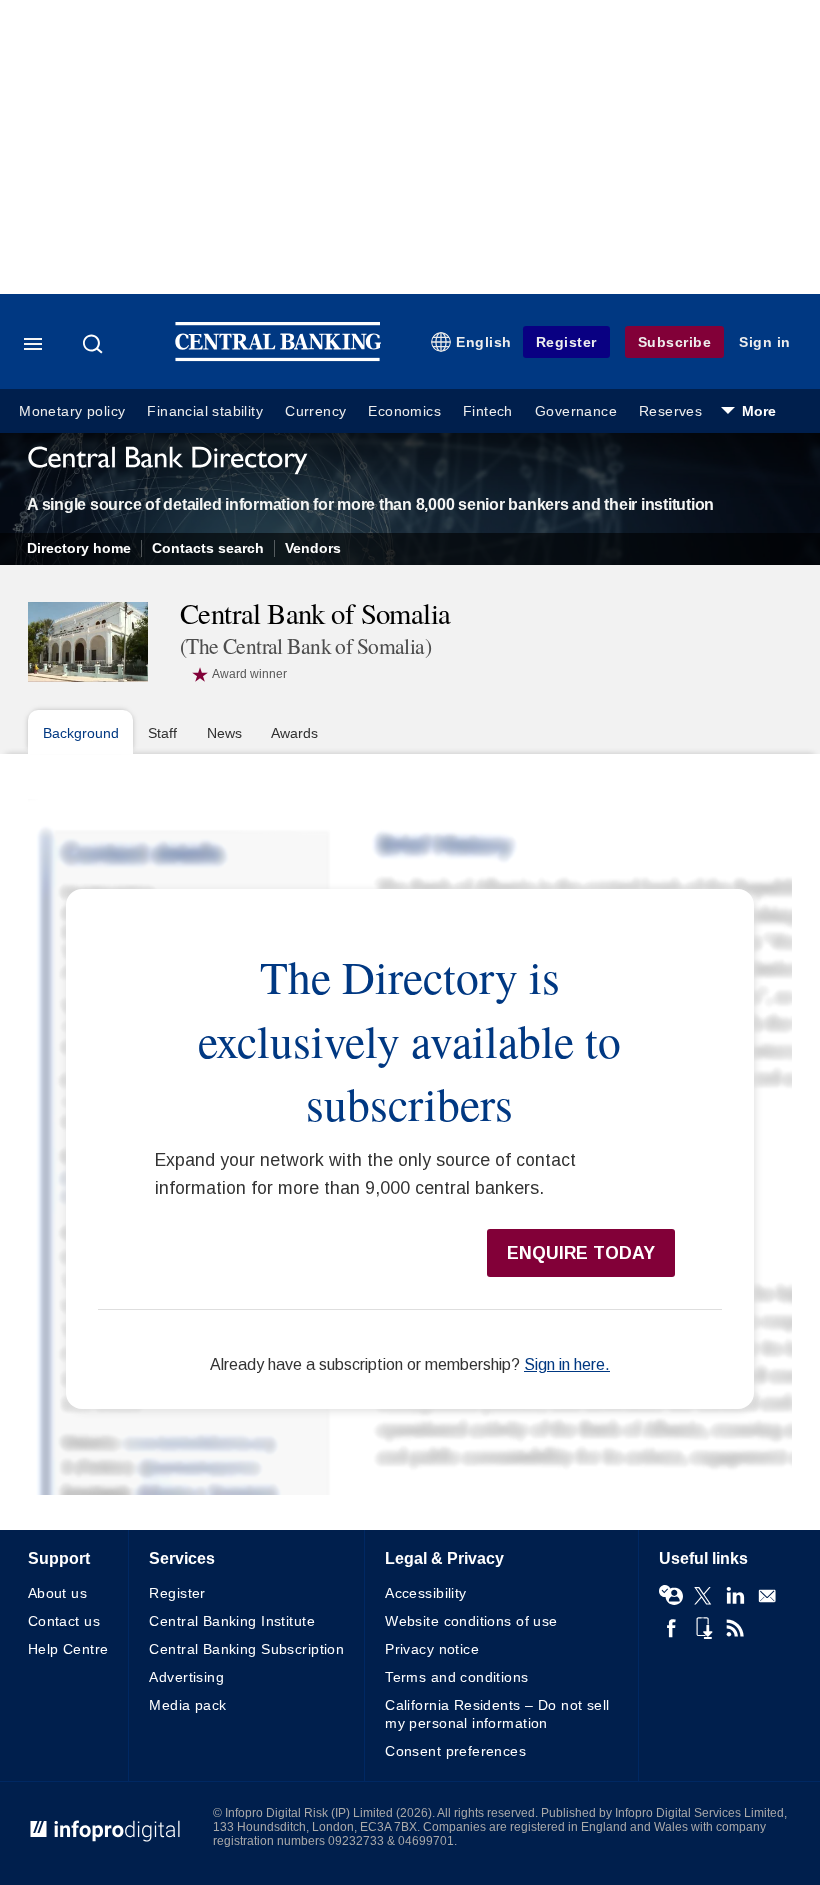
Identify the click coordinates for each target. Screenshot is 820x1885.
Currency (315, 411)
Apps (703, 1628)
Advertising (186, 1677)
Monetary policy (72, 411)
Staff (162, 733)
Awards (294, 733)
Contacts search (208, 548)
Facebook (671, 1628)
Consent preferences (455, 1751)
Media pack (187, 1705)
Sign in (765, 342)
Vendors (313, 548)
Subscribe (675, 342)
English (484, 342)
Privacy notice (432, 1649)
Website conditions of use (471, 1621)
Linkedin (735, 1596)
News (224, 733)
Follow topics (671, 1596)
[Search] (95, 344)
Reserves (670, 411)
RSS (735, 1628)
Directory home (79, 548)
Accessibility (425, 1593)
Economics (404, 411)
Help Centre (68, 1649)
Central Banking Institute (232, 1621)
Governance (576, 411)
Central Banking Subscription (246, 1649)
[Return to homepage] (278, 356)
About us (57, 1593)
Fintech (488, 411)
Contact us (64, 1621)
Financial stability (205, 411)
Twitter (703, 1596)
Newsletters (767, 1596)
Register (566, 342)
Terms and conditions (456, 1677)
